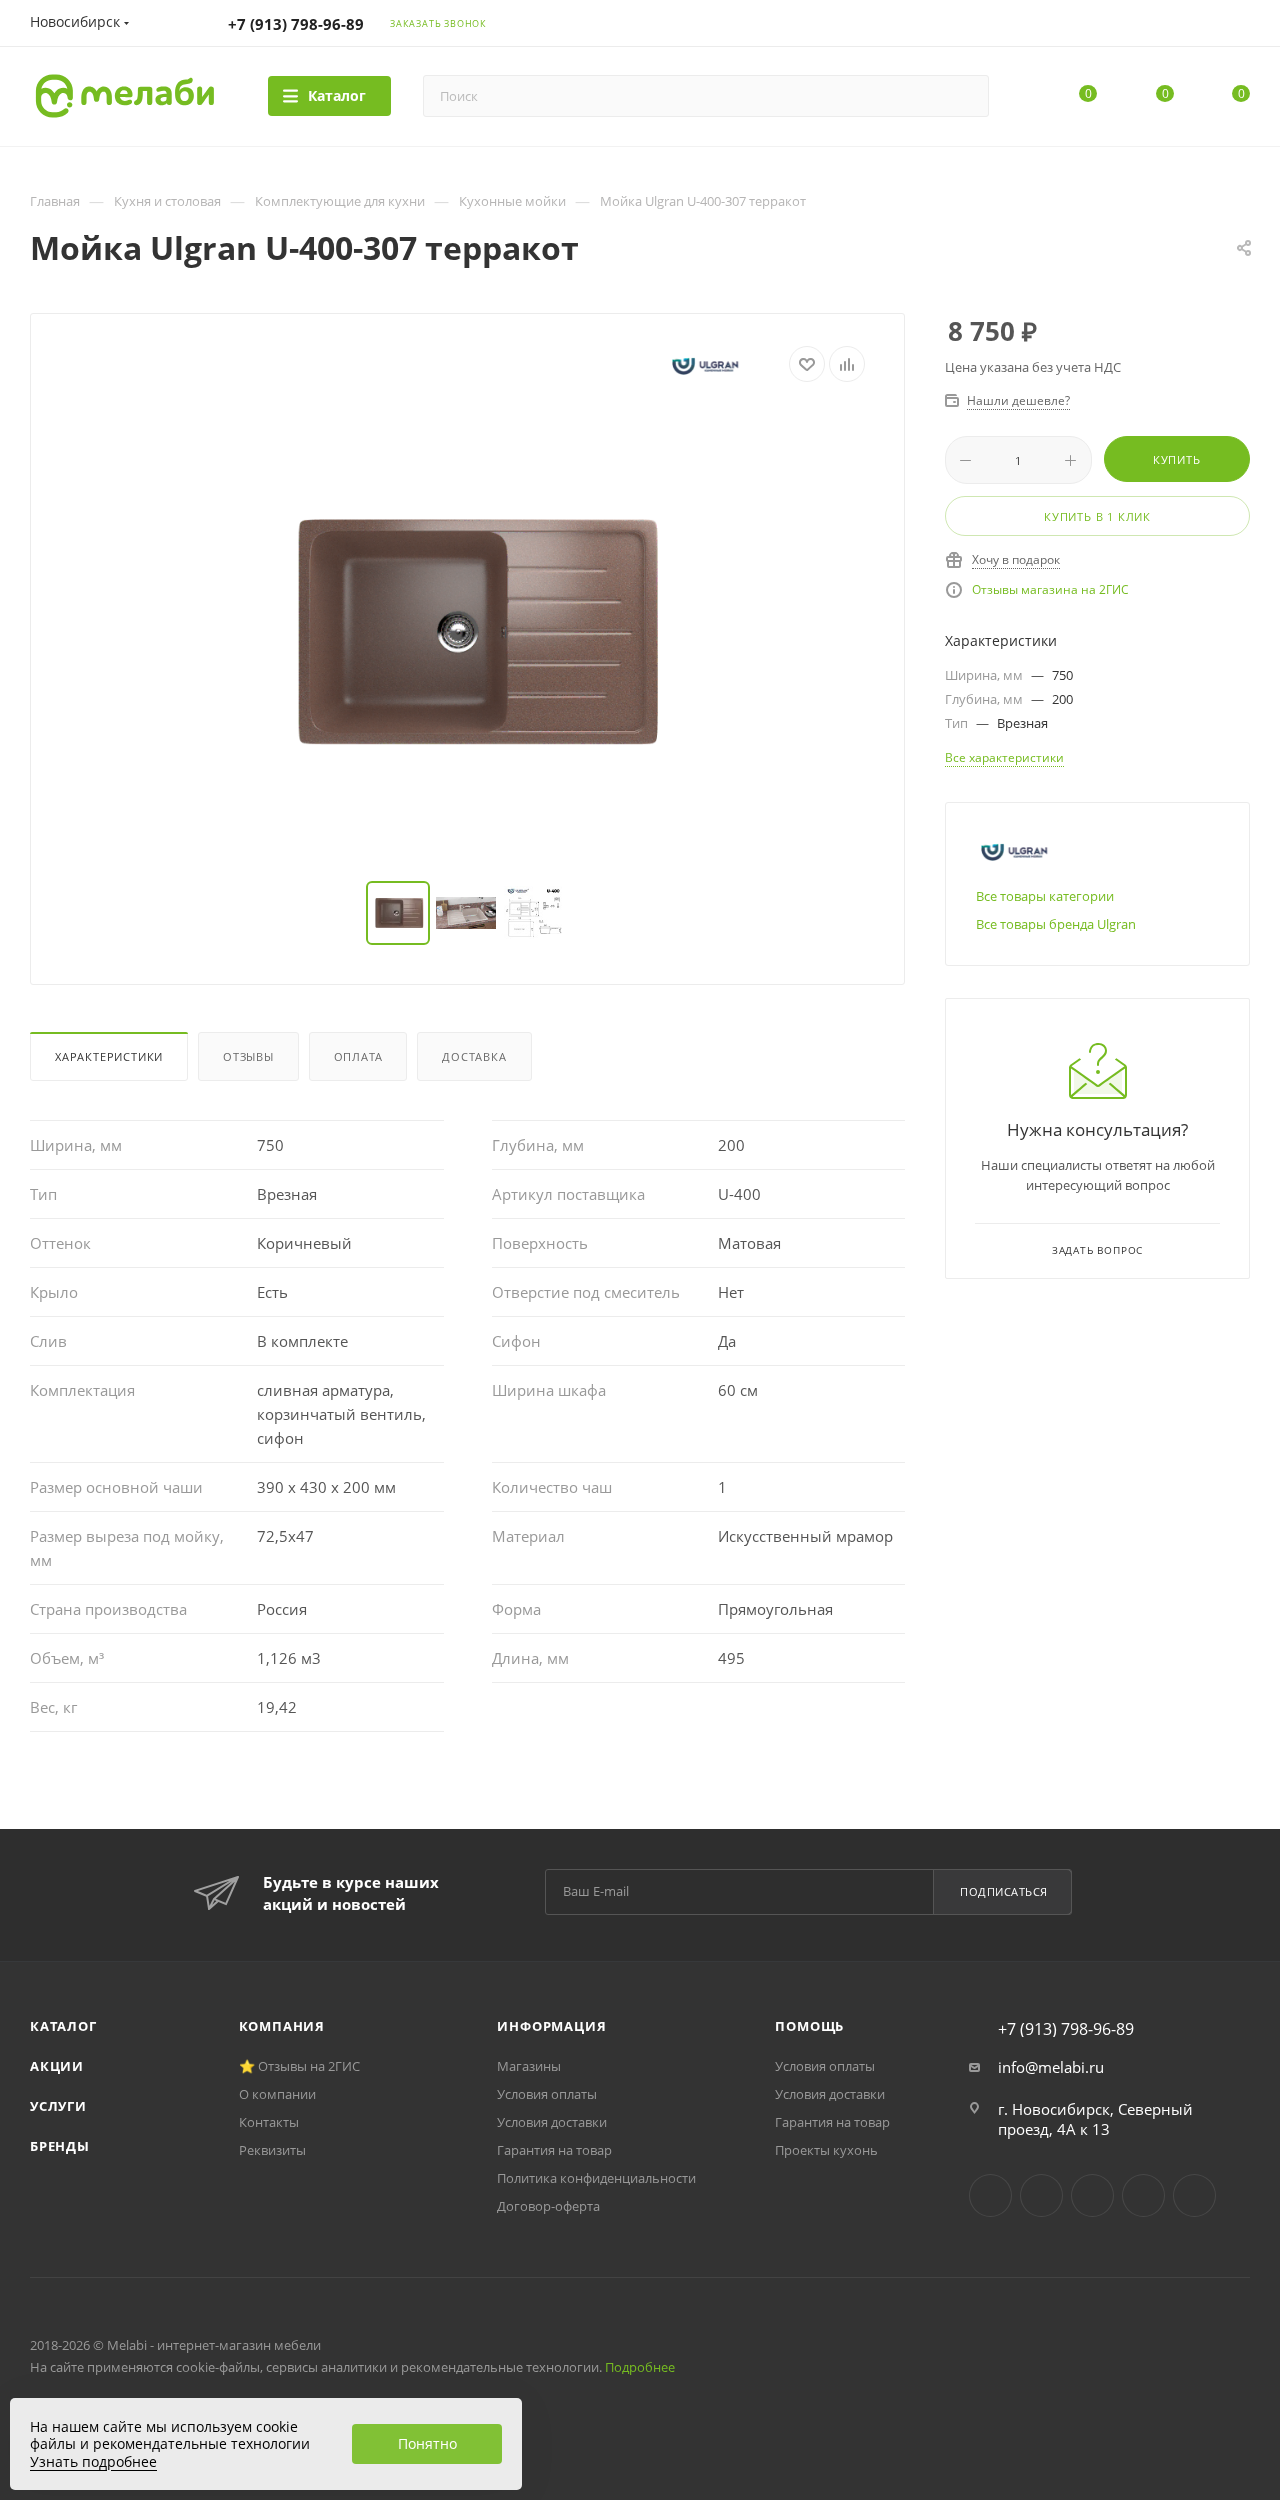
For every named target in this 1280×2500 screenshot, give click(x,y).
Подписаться (1004, 1891)
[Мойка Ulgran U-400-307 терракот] (468, 632)
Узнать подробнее (93, 2461)
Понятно (427, 2443)
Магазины (529, 2066)
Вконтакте (990, 2195)
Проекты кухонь (826, 2150)
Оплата (358, 1056)
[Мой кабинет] (1241, 26)
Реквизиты (272, 2150)
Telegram (1041, 2195)
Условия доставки (552, 2122)
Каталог (63, 2026)
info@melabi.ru (1051, 2067)
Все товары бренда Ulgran (1056, 924)
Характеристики (109, 1056)
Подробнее (640, 2367)
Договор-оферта (548, 2206)
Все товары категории (1045, 896)
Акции (57, 2066)
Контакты (269, 2122)
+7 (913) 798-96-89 (296, 24)
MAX (1194, 2195)
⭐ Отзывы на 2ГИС (299, 2066)
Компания (282, 2026)
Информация (551, 2026)
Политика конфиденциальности (596, 2178)
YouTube (1092, 2195)
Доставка (474, 1056)
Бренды (60, 2146)
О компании (277, 2094)
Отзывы (248, 1056)
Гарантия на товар (554, 2150)
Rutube (1143, 2195)
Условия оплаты (547, 2094)
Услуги (58, 2106)
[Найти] (964, 96)
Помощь (809, 2026)
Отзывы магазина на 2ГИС (1050, 589)
